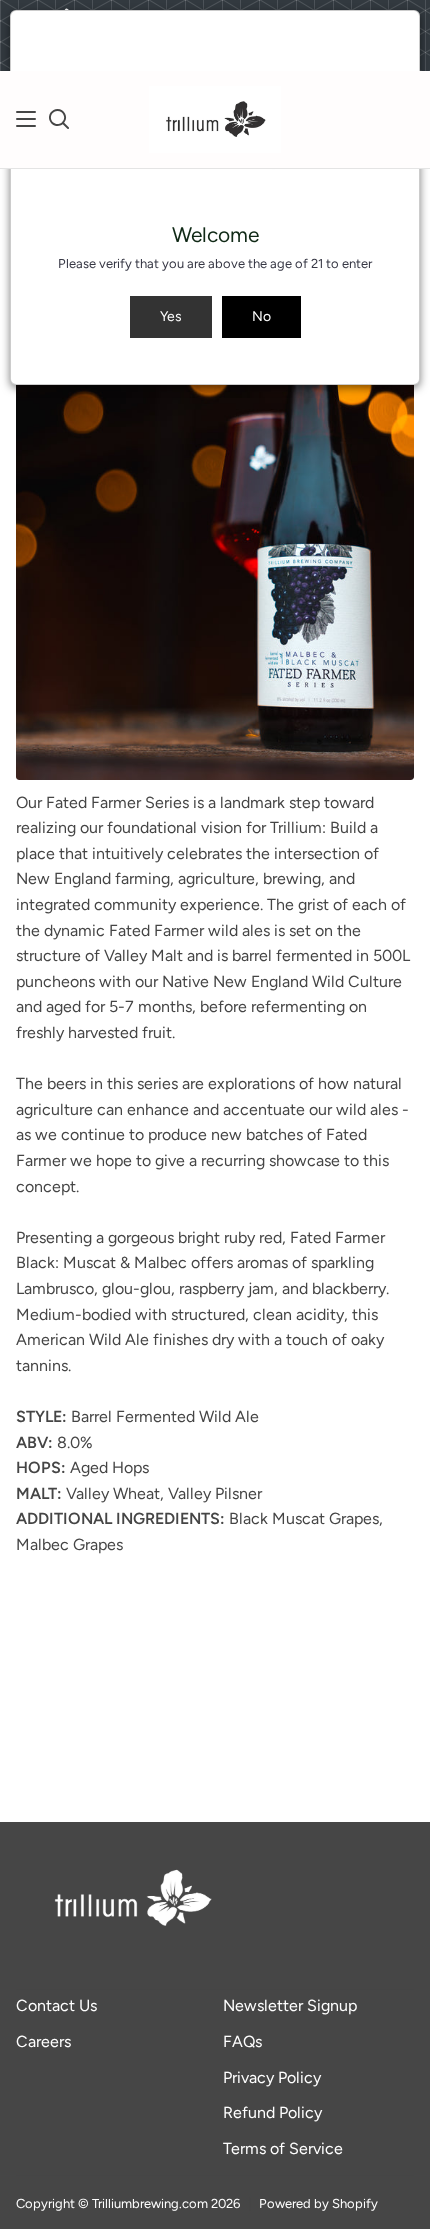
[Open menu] (27, 119)
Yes (171, 316)
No (261, 316)
